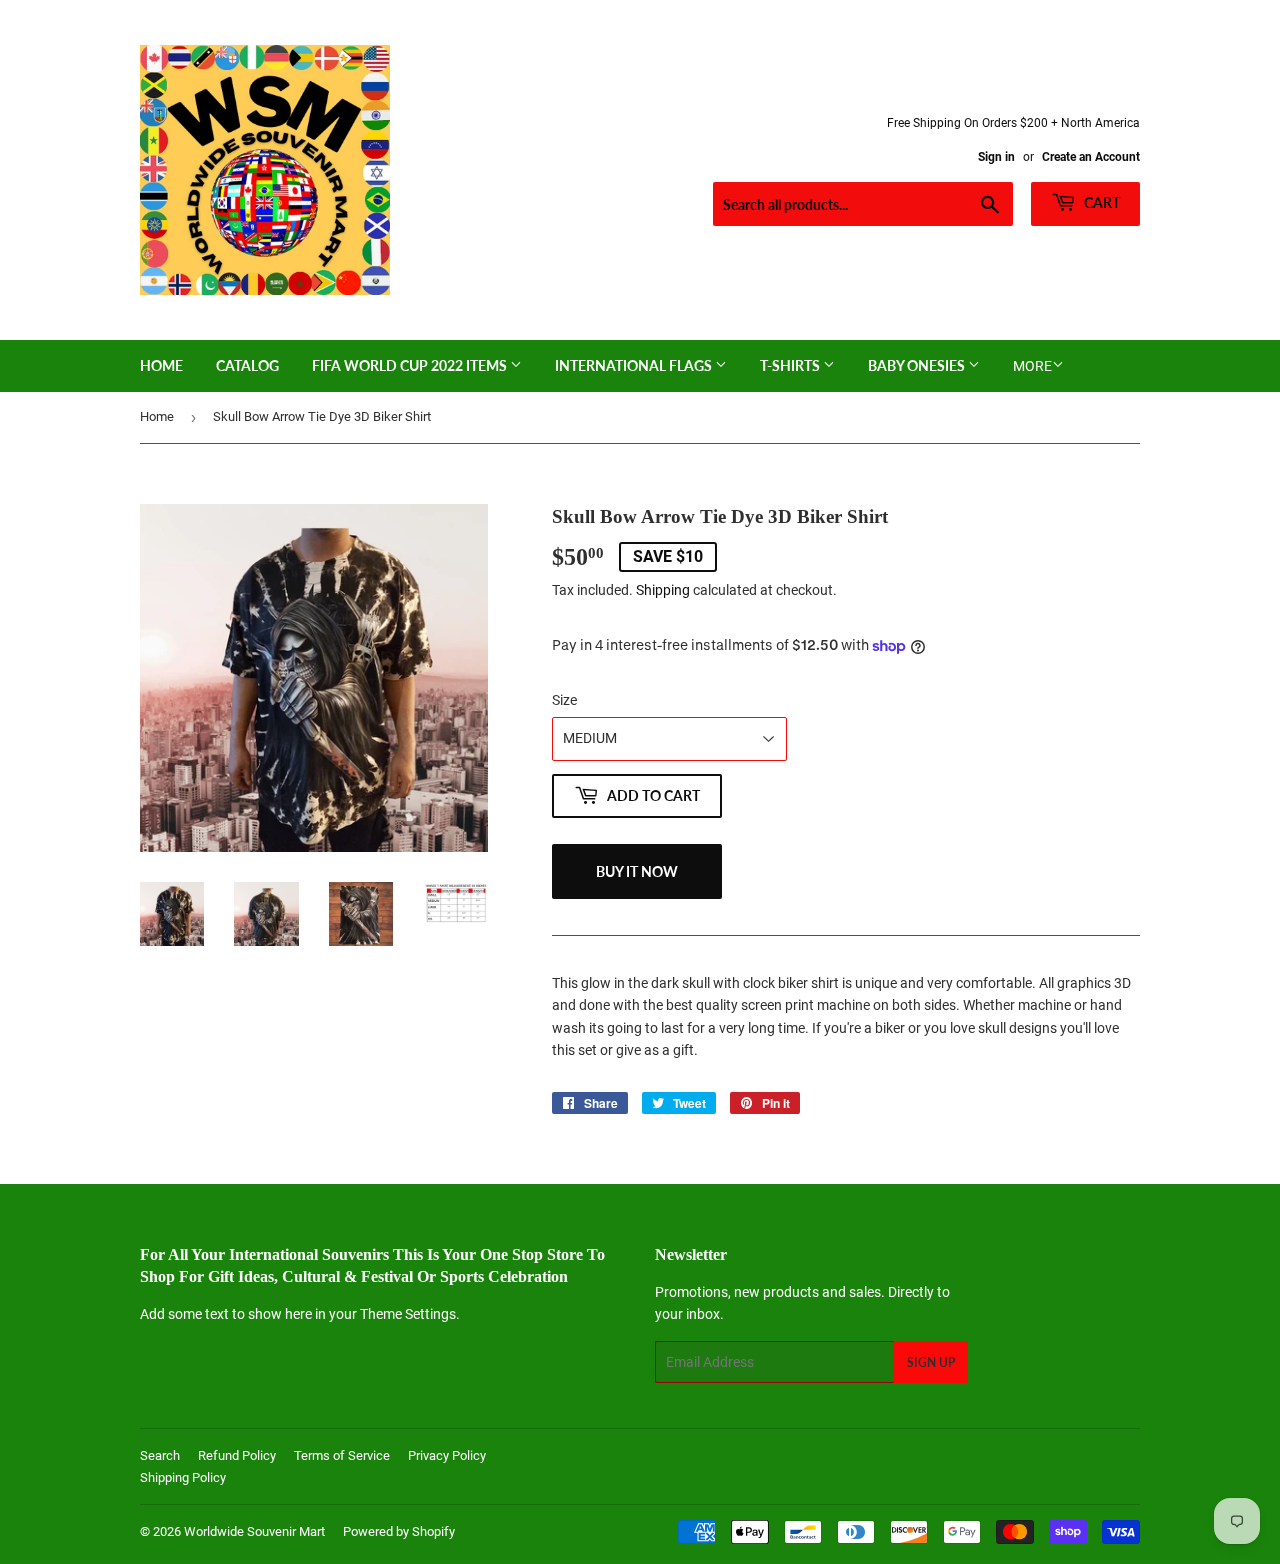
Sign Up (931, 1362)
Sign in (996, 157)
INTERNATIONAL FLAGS (635, 365)
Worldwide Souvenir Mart (254, 1531)
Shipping (663, 590)
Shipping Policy (183, 1477)
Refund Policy (237, 1455)
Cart (1100, 202)
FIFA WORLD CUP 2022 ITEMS (411, 365)
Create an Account (1091, 157)
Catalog (247, 365)
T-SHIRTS (791, 365)
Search (160, 1455)
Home (161, 365)
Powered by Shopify (399, 1531)
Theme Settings (408, 1314)
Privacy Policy (447, 1455)
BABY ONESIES (918, 365)
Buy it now (637, 871)
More (1032, 366)
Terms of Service (342, 1455)
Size (564, 700)
